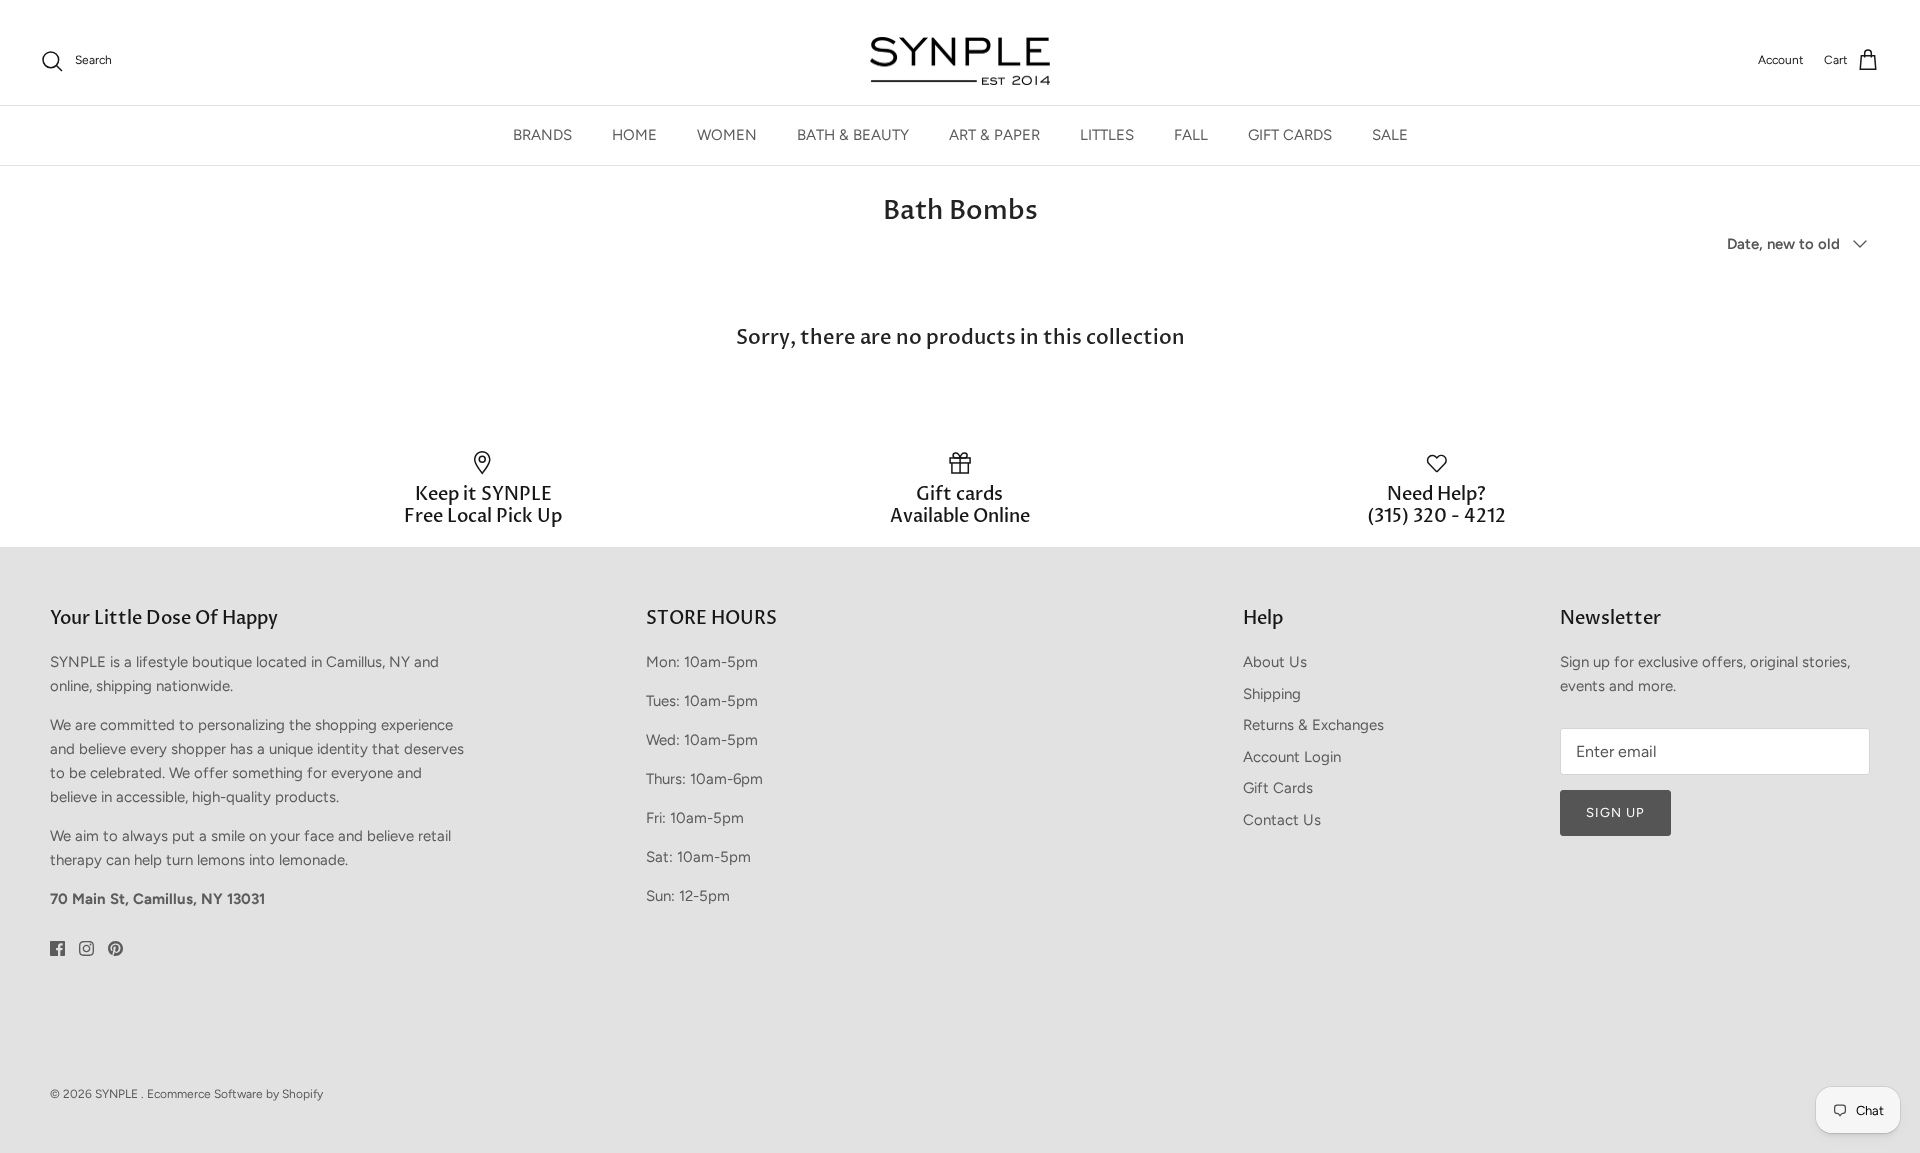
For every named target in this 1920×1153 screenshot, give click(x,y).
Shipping (1272, 694)
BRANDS (542, 135)
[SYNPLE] (960, 61)
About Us (1275, 662)
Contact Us (1282, 820)
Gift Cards (1278, 788)
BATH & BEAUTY (853, 135)
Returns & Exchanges (1313, 725)
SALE (1390, 135)
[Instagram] (86, 948)
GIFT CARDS (1290, 135)
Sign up (1615, 812)
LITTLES (1107, 135)
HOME (634, 135)
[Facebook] (57, 948)
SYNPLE (118, 1094)
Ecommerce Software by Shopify (235, 1094)
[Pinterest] (115, 948)
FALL (1191, 135)
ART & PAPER (994, 135)
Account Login (1292, 757)
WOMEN (727, 135)
